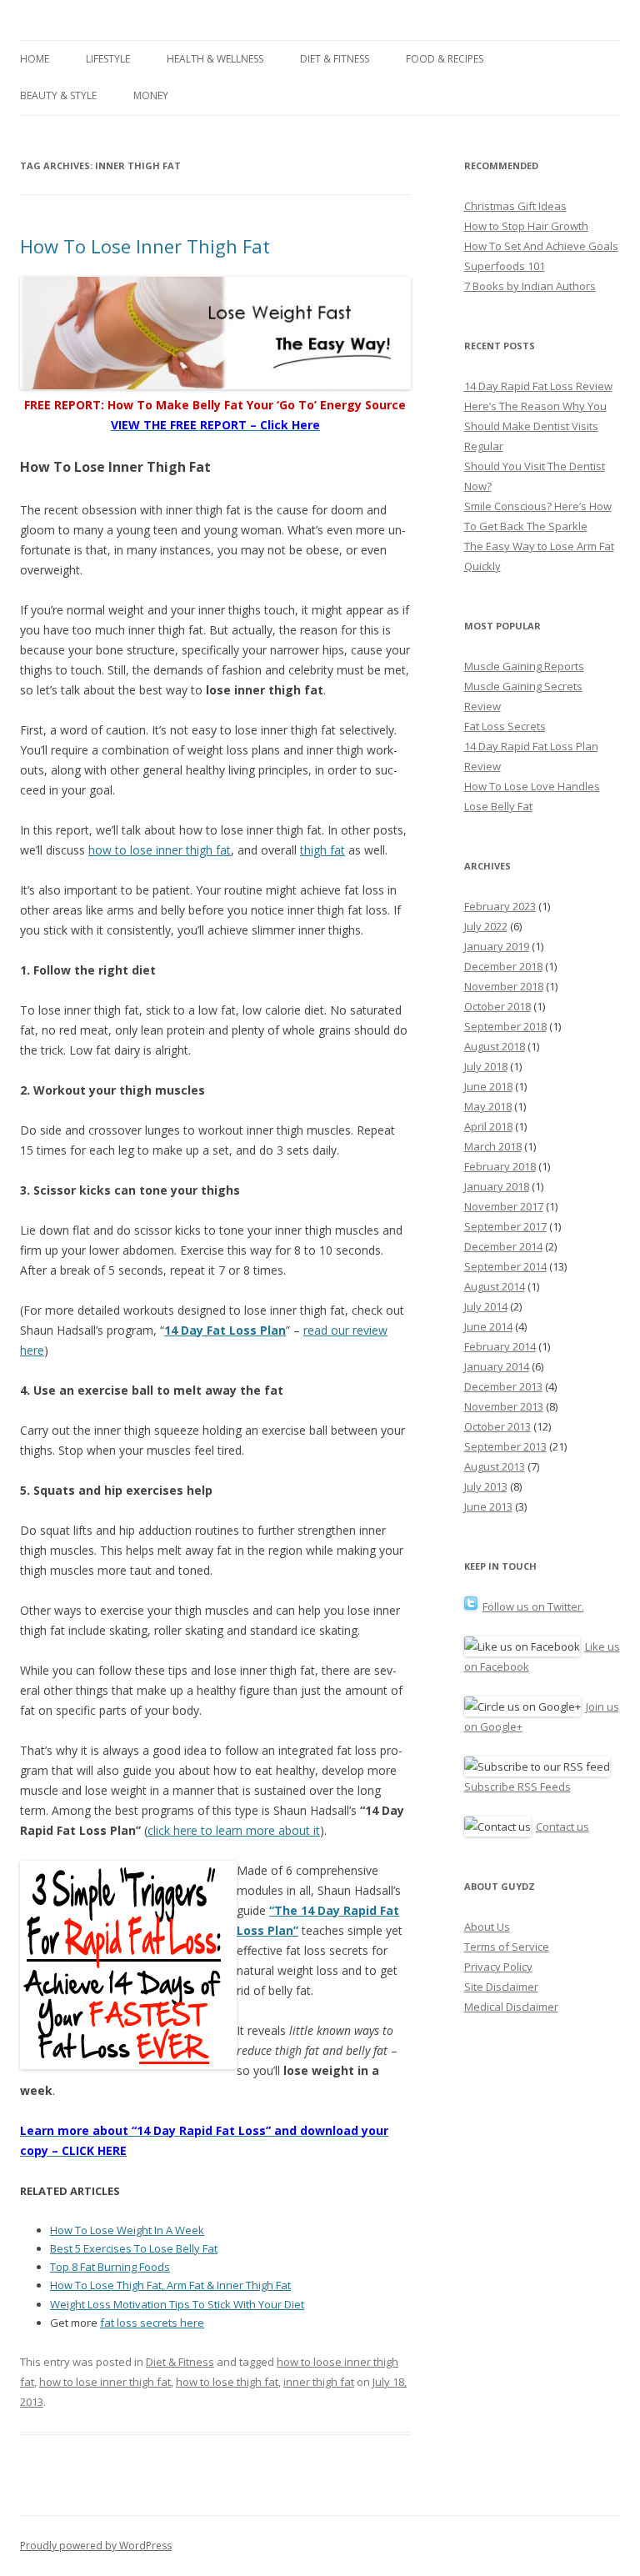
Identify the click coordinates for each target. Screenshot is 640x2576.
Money (151, 95)
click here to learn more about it (234, 1830)
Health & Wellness (215, 59)
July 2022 (486, 926)
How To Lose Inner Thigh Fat (145, 246)
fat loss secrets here (152, 2323)
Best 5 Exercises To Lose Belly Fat (134, 2248)
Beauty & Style (58, 95)
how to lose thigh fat (227, 2382)
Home (35, 59)
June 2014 (488, 1326)
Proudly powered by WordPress (96, 2546)
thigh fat (322, 850)
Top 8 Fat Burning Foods (110, 2267)
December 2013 (503, 1386)
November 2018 (504, 986)
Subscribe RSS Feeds (517, 1787)
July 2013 (486, 1486)
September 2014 (505, 1266)
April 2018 (488, 1126)
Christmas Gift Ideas (515, 206)
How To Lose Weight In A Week (127, 2230)
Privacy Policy (498, 1967)
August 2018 (495, 1046)
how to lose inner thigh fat (160, 850)
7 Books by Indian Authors (530, 286)
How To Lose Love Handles (532, 786)
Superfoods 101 (505, 266)
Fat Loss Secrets (505, 726)
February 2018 (500, 1166)
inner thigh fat (319, 2382)
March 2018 (493, 1146)
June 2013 (488, 1506)
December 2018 (503, 966)
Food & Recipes (445, 59)
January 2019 (497, 946)
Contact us (562, 1827)
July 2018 (486, 1066)
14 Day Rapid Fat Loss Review (538, 386)
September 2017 (505, 1226)
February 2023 (500, 906)
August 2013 (495, 1466)
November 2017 (504, 1206)
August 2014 (495, 1286)
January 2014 (497, 1366)
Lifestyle (108, 59)
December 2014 (503, 1246)
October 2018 (497, 1006)
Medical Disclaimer (511, 2007)
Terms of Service (507, 1947)
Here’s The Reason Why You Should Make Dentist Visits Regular (535, 426)
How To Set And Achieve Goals (541, 246)
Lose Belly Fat (498, 806)
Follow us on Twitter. (533, 1606)
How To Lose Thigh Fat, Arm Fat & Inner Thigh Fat (170, 2285)
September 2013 (505, 1446)
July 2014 (486, 1306)
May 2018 (488, 1106)
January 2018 (497, 1186)
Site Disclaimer (501, 1987)
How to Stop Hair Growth (526, 226)
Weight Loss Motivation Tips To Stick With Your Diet (177, 2304)
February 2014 (500, 1346)
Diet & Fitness (335, 59)
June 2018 (488, 1086)
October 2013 (497, 1426)
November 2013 (504, 1406)
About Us (487, 1927)
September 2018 (505, 1026)
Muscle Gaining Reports (524, 666)
